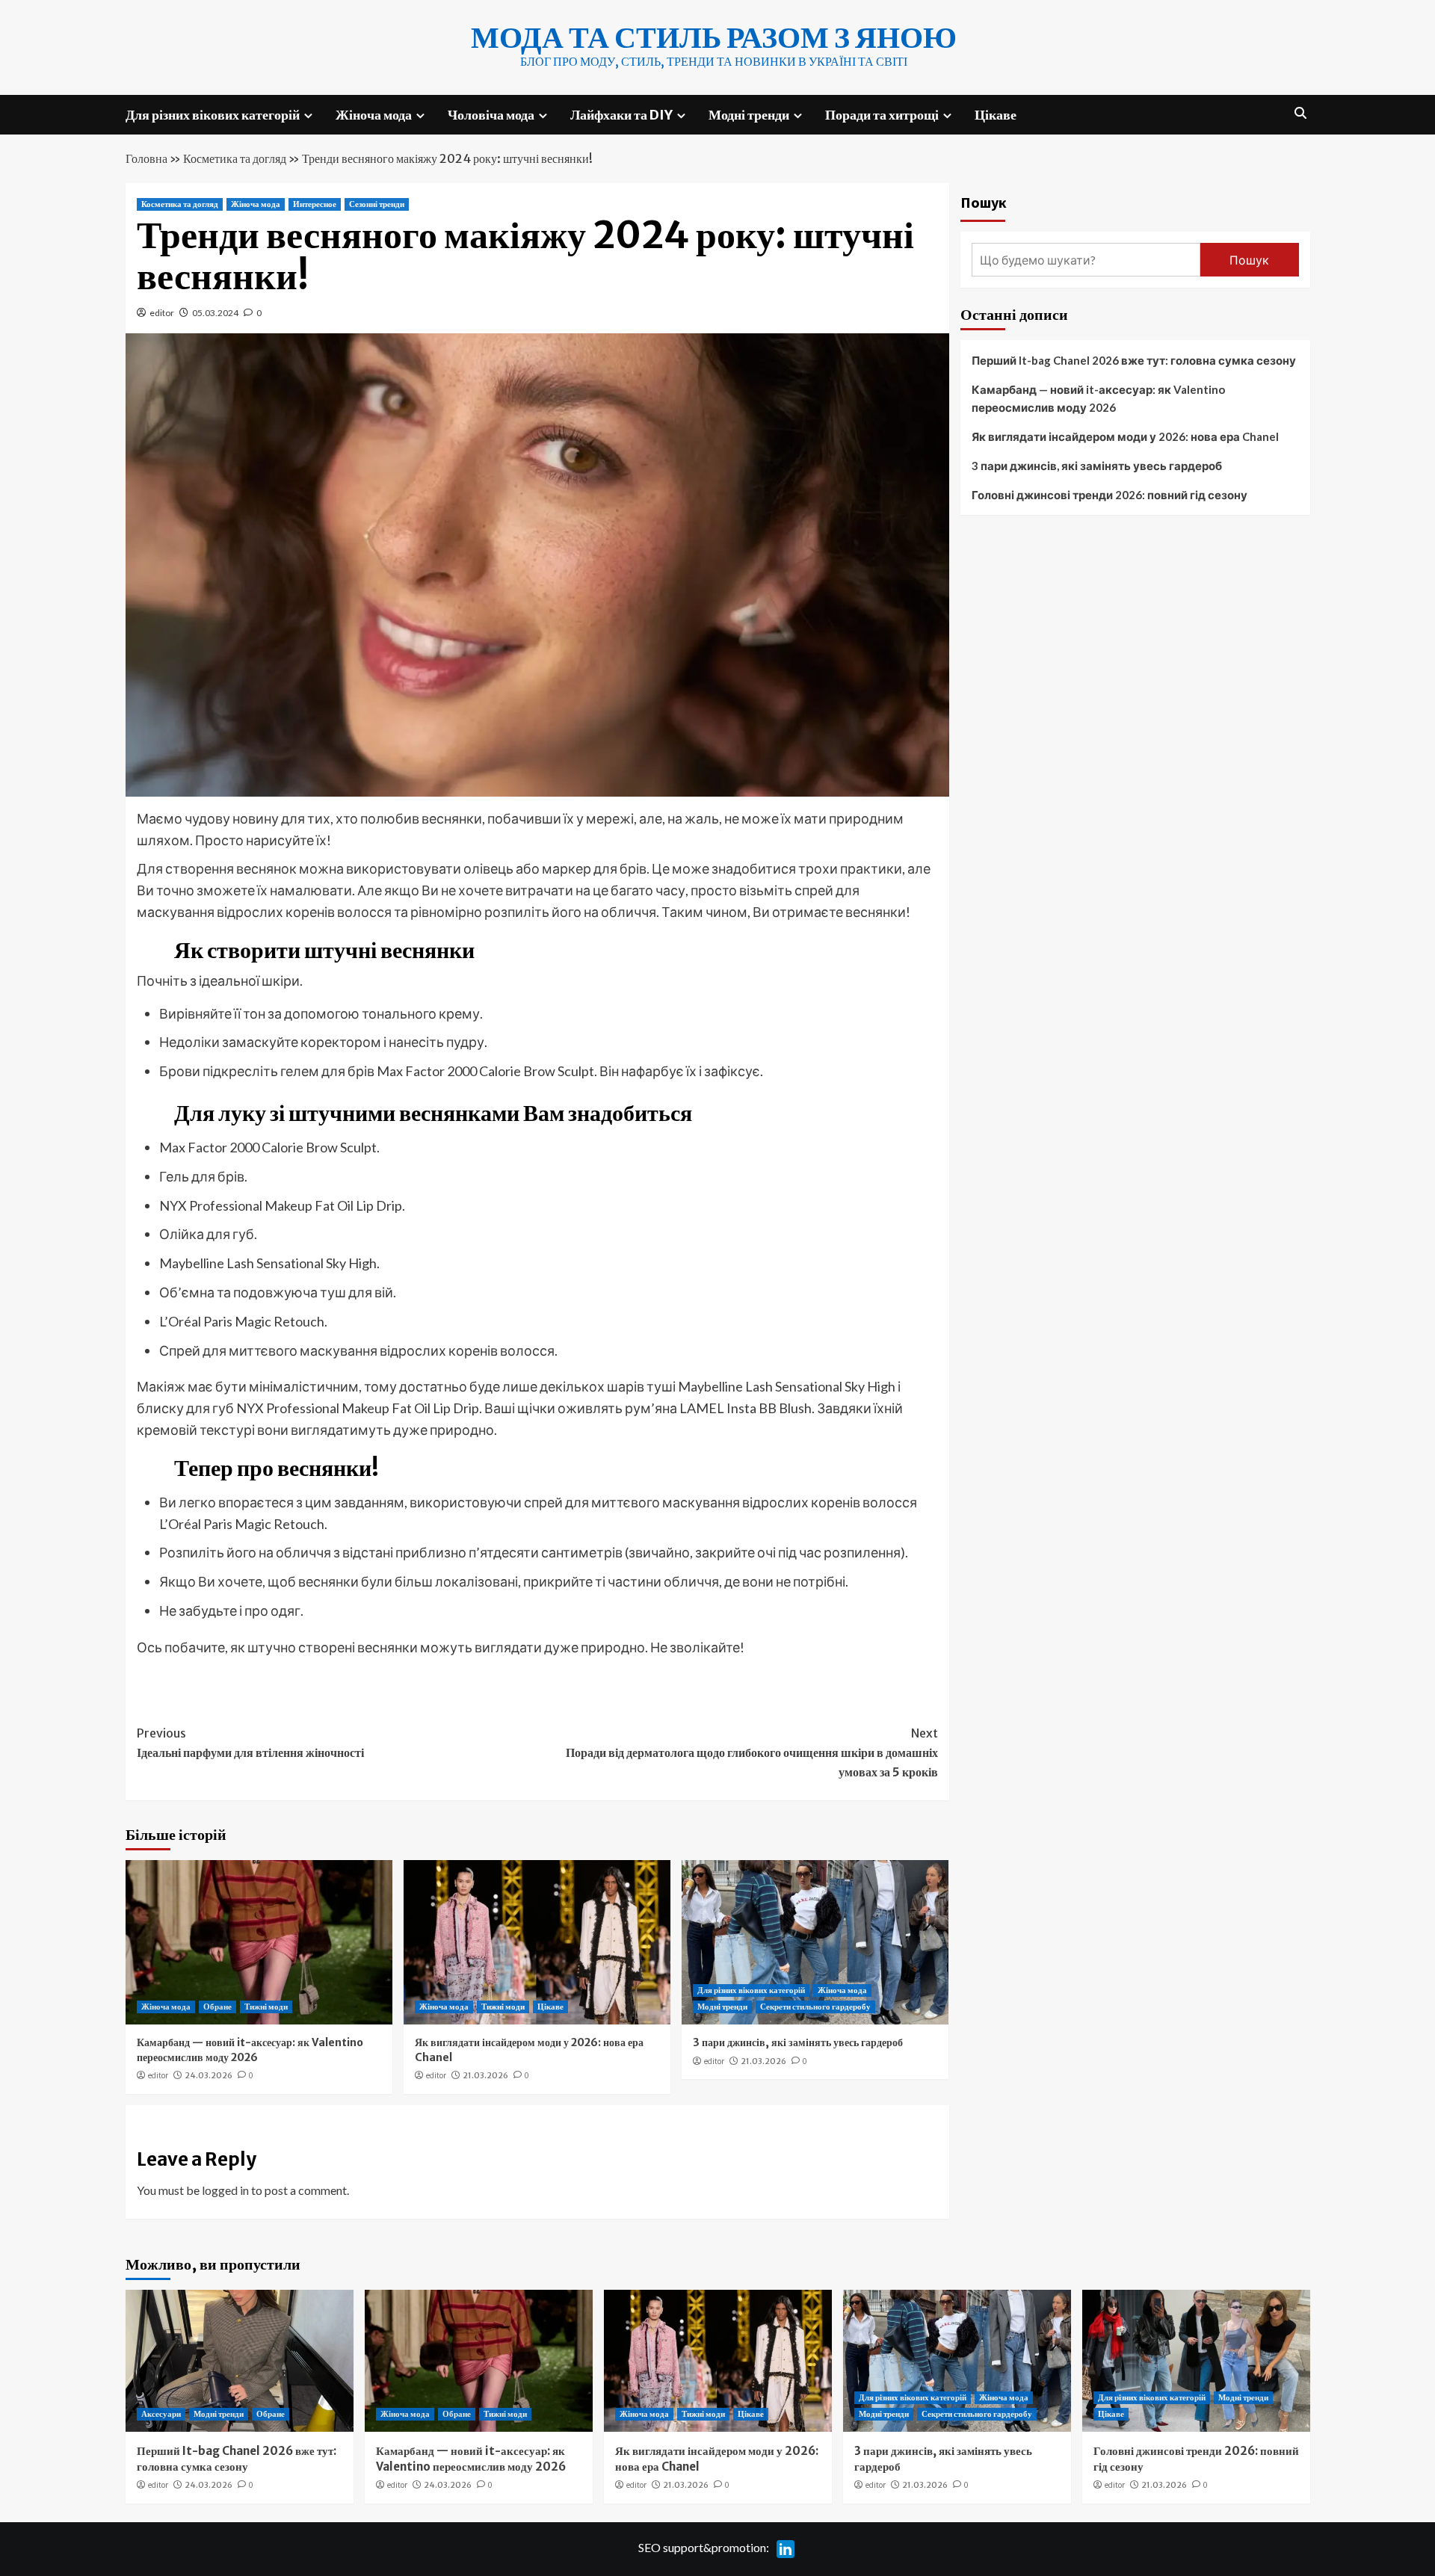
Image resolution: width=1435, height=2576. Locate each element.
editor (162, 313)
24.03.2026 (209, 2075)
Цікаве (996, 115)
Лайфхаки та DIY (621, 115)
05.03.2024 (215, 313)
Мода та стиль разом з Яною (714, 37)
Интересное (315, 204)
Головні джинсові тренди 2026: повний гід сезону (1110, 495)
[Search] (1301, 113)
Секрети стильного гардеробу (815, 2007)
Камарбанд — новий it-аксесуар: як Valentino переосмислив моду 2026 (250, 2050)
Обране (217, 2007)
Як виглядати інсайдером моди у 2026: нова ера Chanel (1125, 436)
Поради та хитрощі (882, 115)
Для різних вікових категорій (213, 115)
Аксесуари (161, 2414)
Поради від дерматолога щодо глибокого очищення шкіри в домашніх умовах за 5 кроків (752, 1752)
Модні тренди (749, 115)
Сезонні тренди (377, 204)
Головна (146, 158)
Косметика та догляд (235, 158)
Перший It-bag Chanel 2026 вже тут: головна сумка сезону (1134, 360)
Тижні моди (266, 2007)
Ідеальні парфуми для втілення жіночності (250, 1743)
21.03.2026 (485, 2075)
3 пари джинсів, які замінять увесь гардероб (798, 2042)
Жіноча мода (374, 115)
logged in (225, 2190)
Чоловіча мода (491, 115)
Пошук (984, 202)
